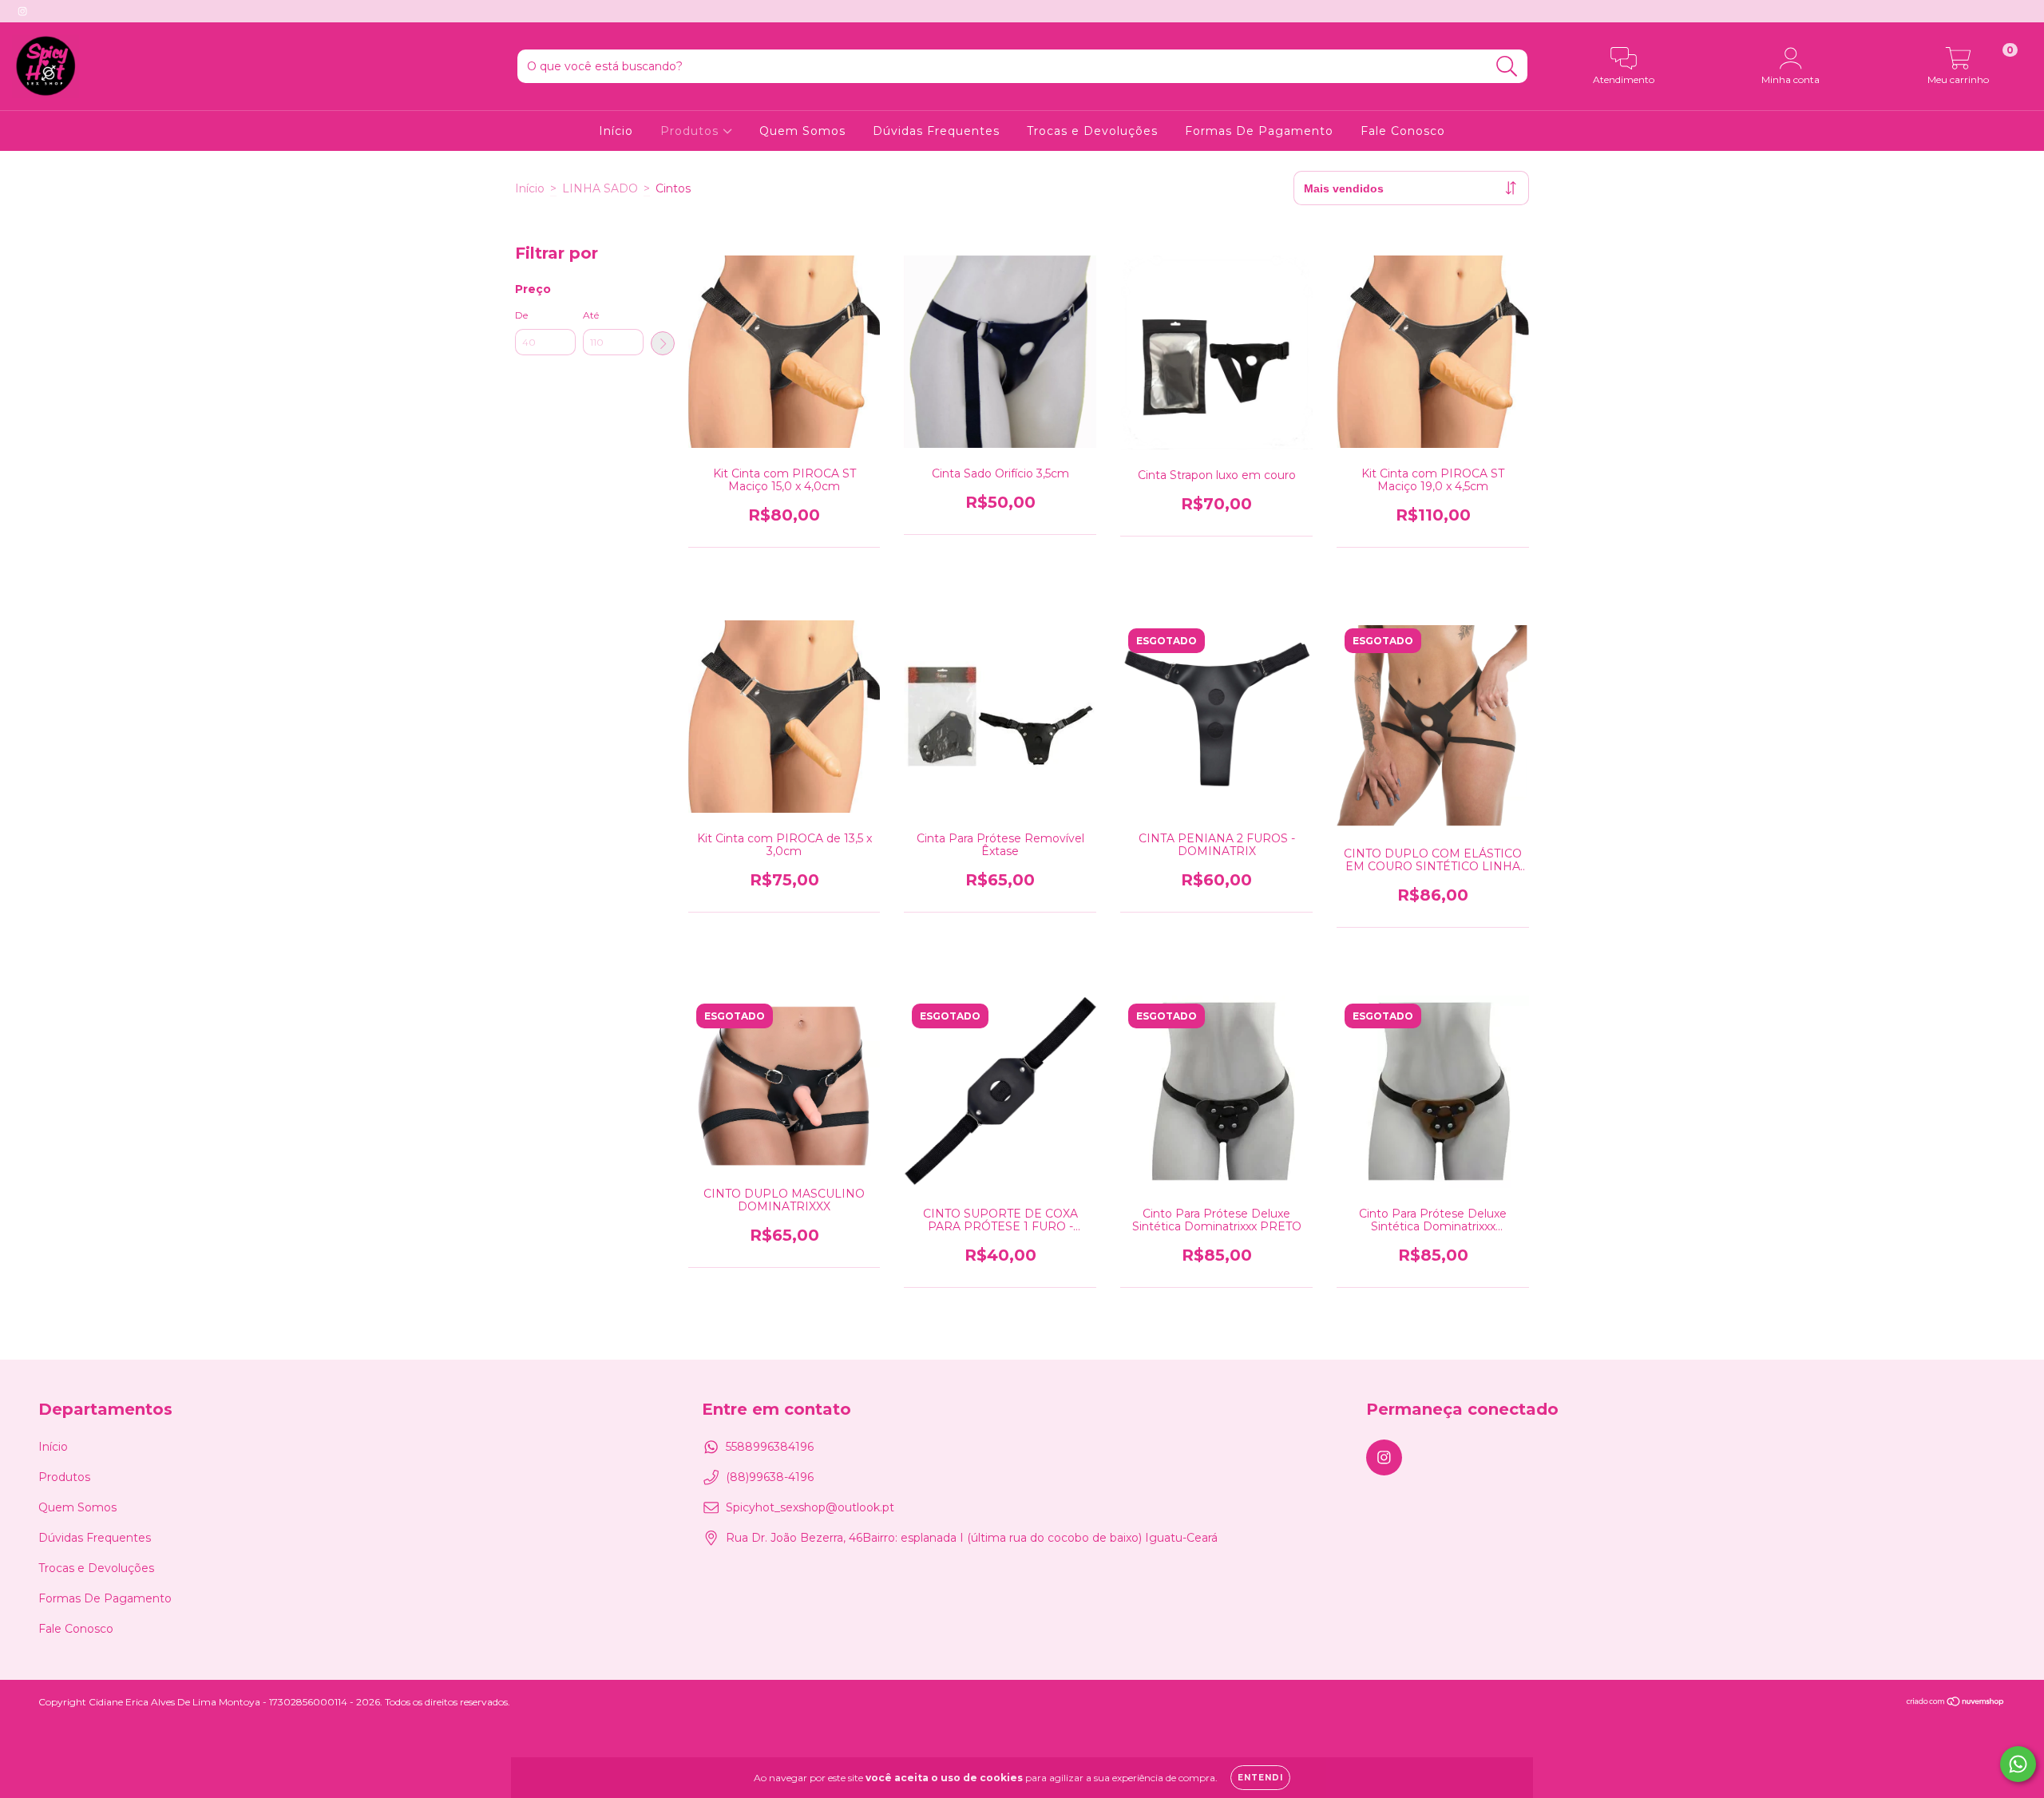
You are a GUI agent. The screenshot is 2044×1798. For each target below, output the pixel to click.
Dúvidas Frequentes (936, 131)
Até (591, 315)
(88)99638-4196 (770, 1477)
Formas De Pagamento (1259, 131)
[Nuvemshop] (1956, 1703)
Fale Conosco (1403, 131)
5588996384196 (770, 1447)
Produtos (691, 131)
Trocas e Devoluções (1092, 131)
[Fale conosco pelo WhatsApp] (2018, 1764)
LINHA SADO (600, 188)
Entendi (1260, 1778)
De (521, 315)
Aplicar (663, 343)
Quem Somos (802, 131)
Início (616, 131)
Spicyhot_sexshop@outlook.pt (810, 1507)
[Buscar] (1507, 67)
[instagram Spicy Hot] (22, 11)
